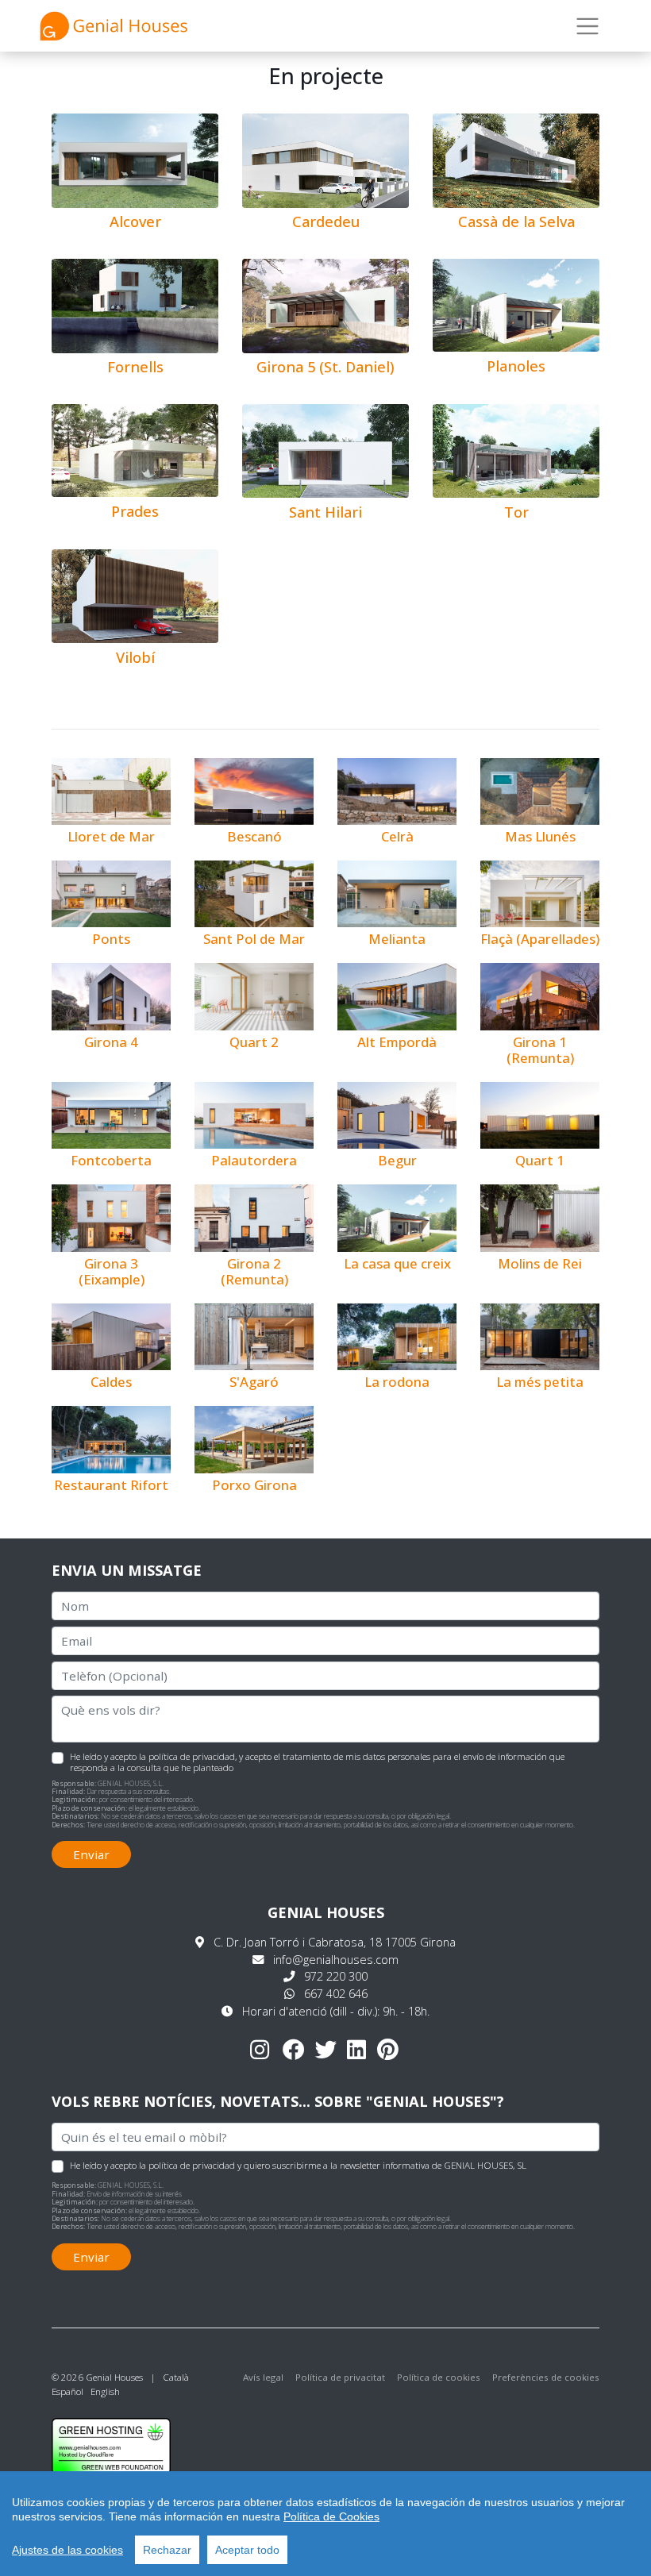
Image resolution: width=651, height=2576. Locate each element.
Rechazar (167, 2550)
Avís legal (263, 2377)
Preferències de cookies (546, 2377)
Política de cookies (439, 2377)
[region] (325, 2524)
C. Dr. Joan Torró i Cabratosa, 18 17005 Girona (335, 1942)
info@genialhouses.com (336, 1960)
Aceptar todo (247, 2550)
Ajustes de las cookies (67, 2550)
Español (67, 2391)
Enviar (91, 1854)
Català (176, 2377)
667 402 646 (336, 1994)
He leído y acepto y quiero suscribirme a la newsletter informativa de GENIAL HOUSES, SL (298, 2165)
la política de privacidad (187, 2165)
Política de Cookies (331, 2516)
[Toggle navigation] (588, 26)
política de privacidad (192, 1756)
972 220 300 (336, 1976)
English (105, 2391)
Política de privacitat (340, 2377)
